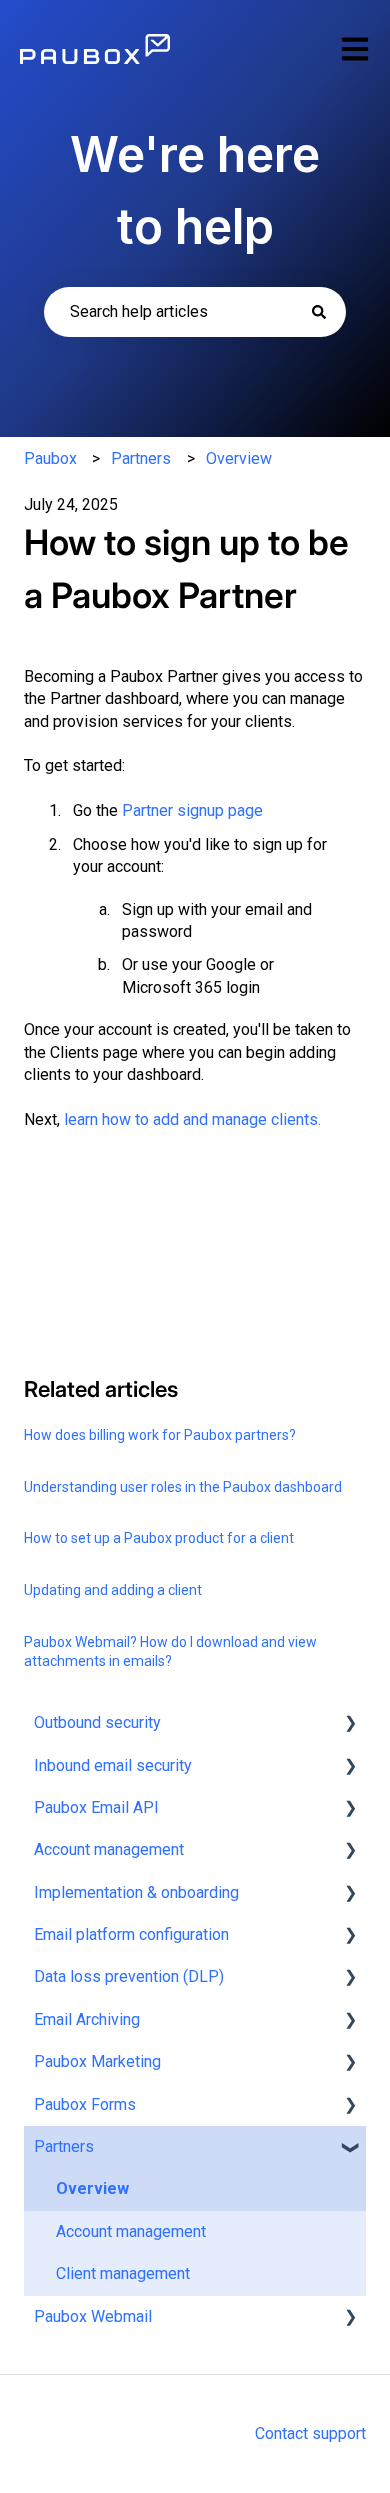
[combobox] (195, 312)
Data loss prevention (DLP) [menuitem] (129, 1976)
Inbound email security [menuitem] (113, 1765)
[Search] (319, 312)
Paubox (50, 458)
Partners (141, 458)
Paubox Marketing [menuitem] (97, 2061)
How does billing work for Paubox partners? (160, 1435)
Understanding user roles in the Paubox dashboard (183, 1487)
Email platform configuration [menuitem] (131, 1934)
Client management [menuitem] (123, 2273)
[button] (350, 1724)
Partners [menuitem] (64, 2146)
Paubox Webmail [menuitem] (93, 2316)
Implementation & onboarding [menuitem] (136, 1892)
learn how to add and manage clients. (192, 1119)
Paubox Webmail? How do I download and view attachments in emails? (170, 1652)
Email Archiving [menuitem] (87, 2019)
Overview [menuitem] (92, 2188)
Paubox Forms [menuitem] (85, 2104)
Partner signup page (192, 810)
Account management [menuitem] (109, 1849)
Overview (239, 458)
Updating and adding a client (113, 1590)
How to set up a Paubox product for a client (159, 1538)
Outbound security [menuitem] (97, 1722)
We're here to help (195, 190)
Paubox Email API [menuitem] (96, 1807)
